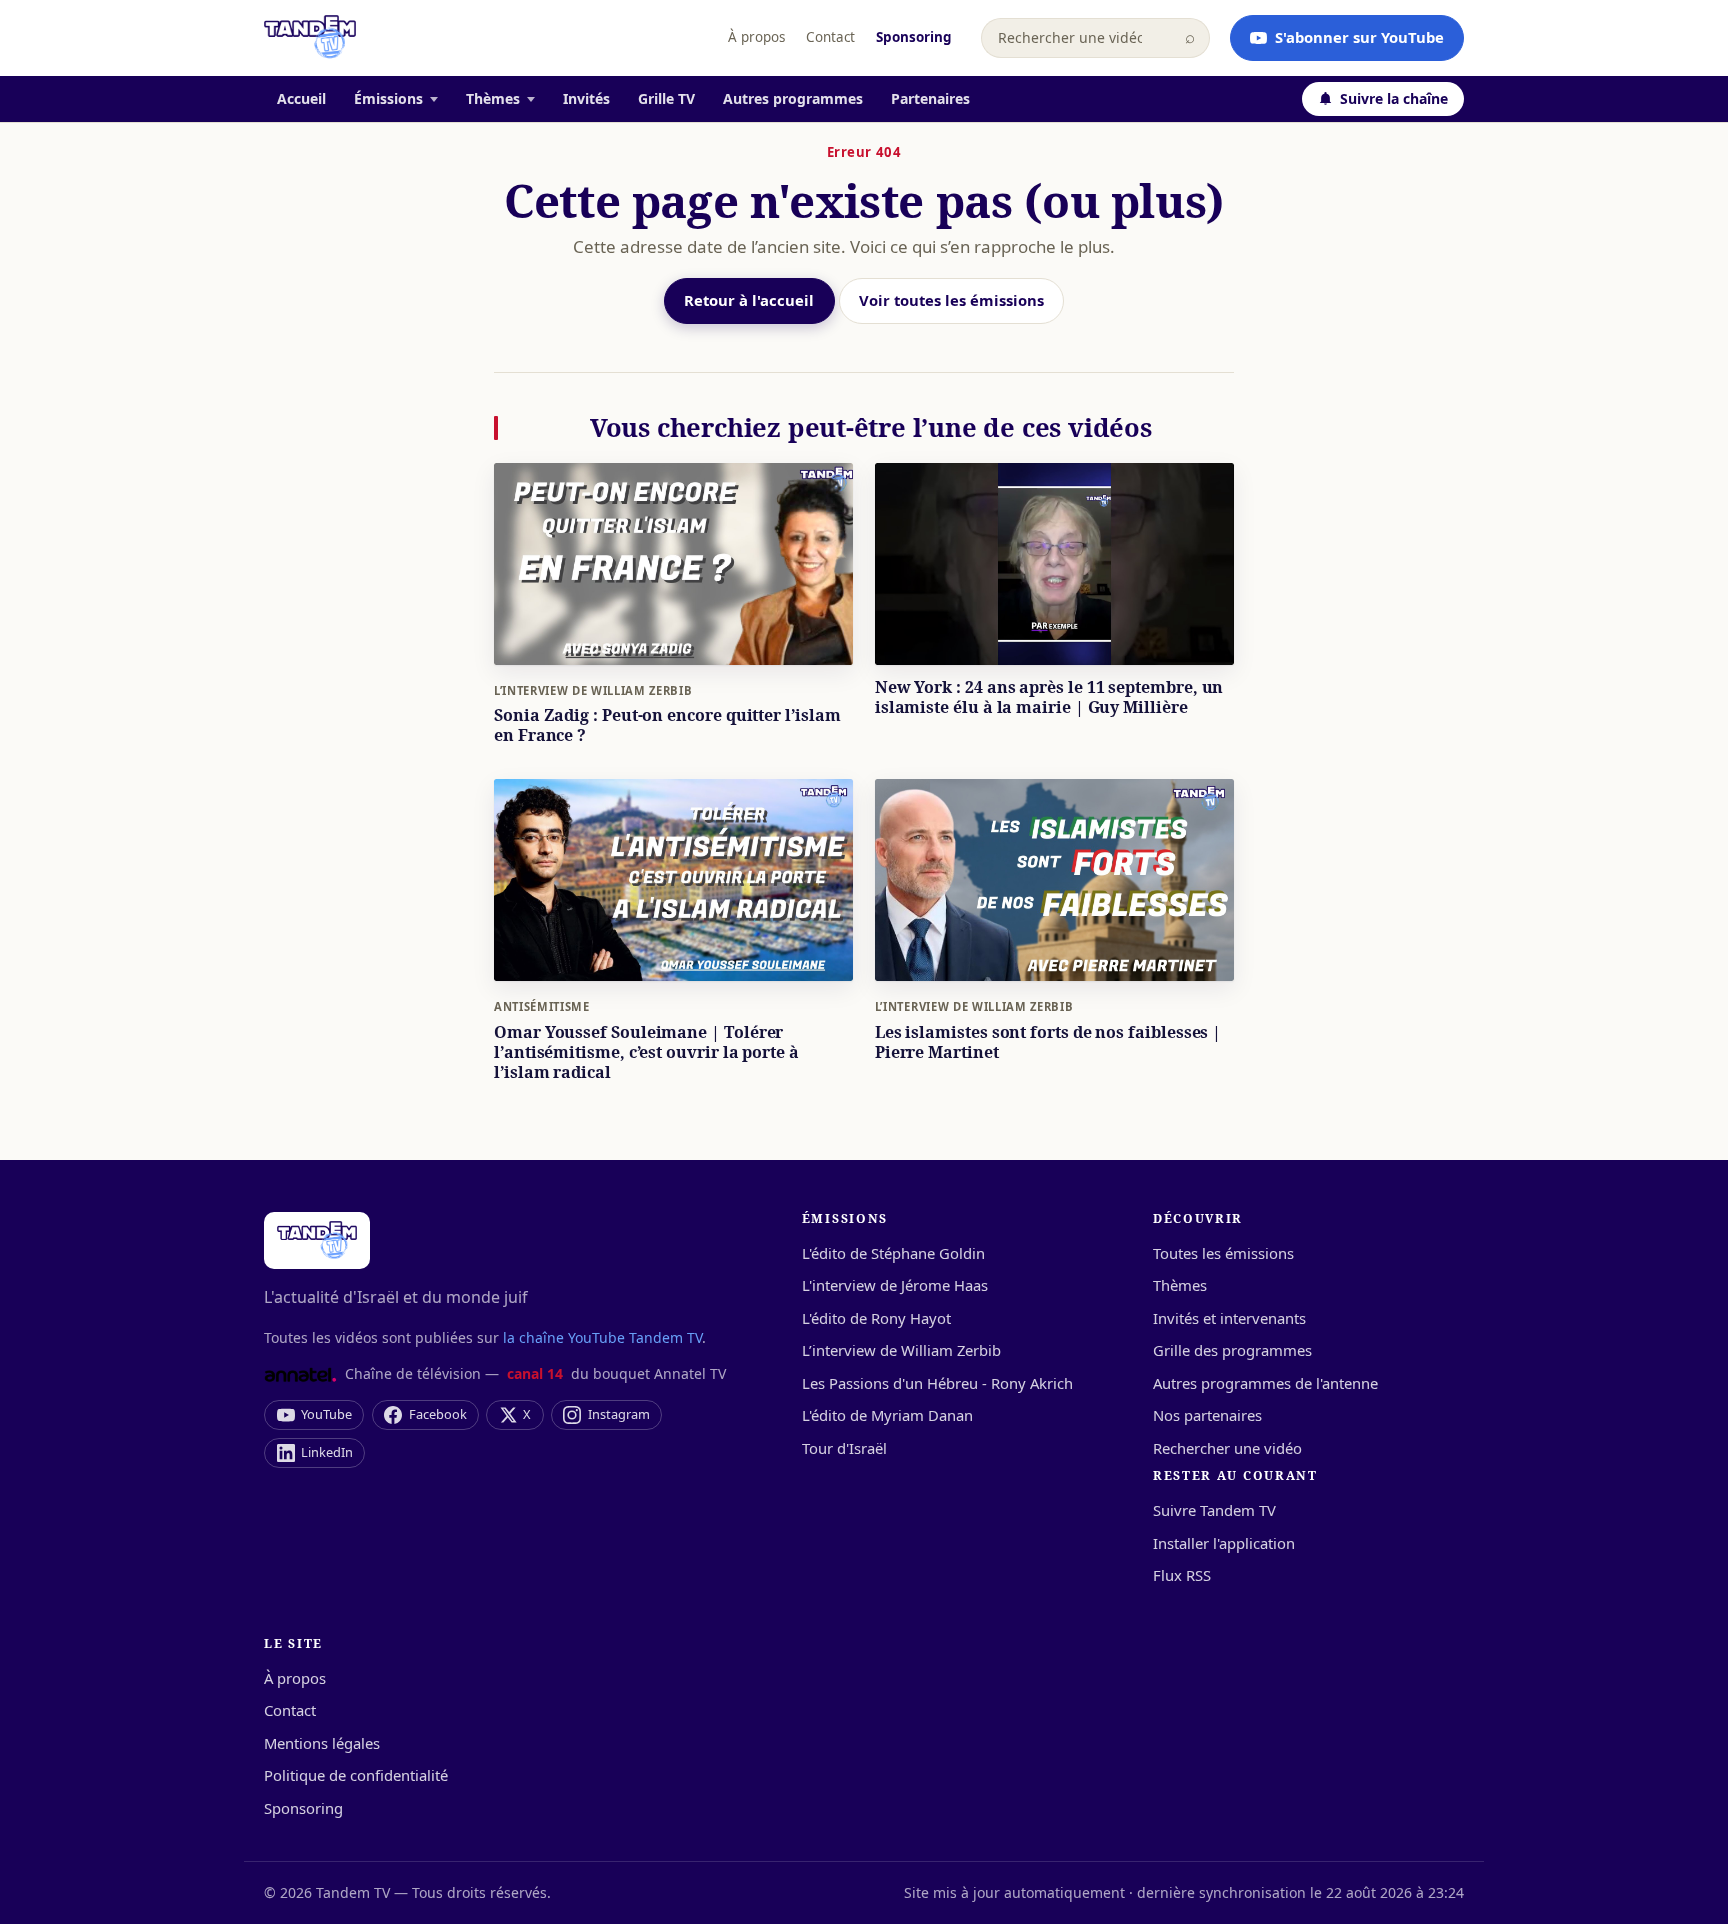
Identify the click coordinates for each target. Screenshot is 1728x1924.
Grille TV (666, 98)
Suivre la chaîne (1394, 98)
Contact (830, 37)
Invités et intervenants (1229, 1318)
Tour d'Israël (844, 1448)
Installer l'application (1224, 1543)
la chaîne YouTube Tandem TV (602, 1337)
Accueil (301, 98)
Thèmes (493, 98)
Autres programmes (793, 98)
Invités (586, 98)
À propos (756, 37)
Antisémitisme (542, 1006)
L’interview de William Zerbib (593, 690)
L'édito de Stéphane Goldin (893, 1253)
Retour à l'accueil (749, 300)
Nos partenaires (1207, 1415)
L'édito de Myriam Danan (887, 1415)
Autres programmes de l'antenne (1265, 1383)
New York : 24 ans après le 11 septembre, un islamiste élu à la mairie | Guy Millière (1049, 697)
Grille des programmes (1232, 1350)
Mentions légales (322, 1743)
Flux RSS (1182, 1575)
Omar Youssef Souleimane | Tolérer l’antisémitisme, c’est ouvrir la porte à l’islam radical (646, 1052)
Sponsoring (914, 37)
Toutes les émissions (1223, 1253)
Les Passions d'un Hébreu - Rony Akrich (937, 1383)
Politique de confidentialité (356, 1775)
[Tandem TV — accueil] (310, 38)
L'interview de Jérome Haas (895, 1285)
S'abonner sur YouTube (1359, 37)
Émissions (388, 98)
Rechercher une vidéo (1227, 1448)
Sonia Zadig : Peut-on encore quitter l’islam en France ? (667, 725)
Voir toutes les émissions (951, 300)
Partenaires (930, 98)
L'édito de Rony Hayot (876, 1318)
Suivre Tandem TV (1214, 1510)
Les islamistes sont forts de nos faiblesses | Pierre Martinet (1048, 1042)
